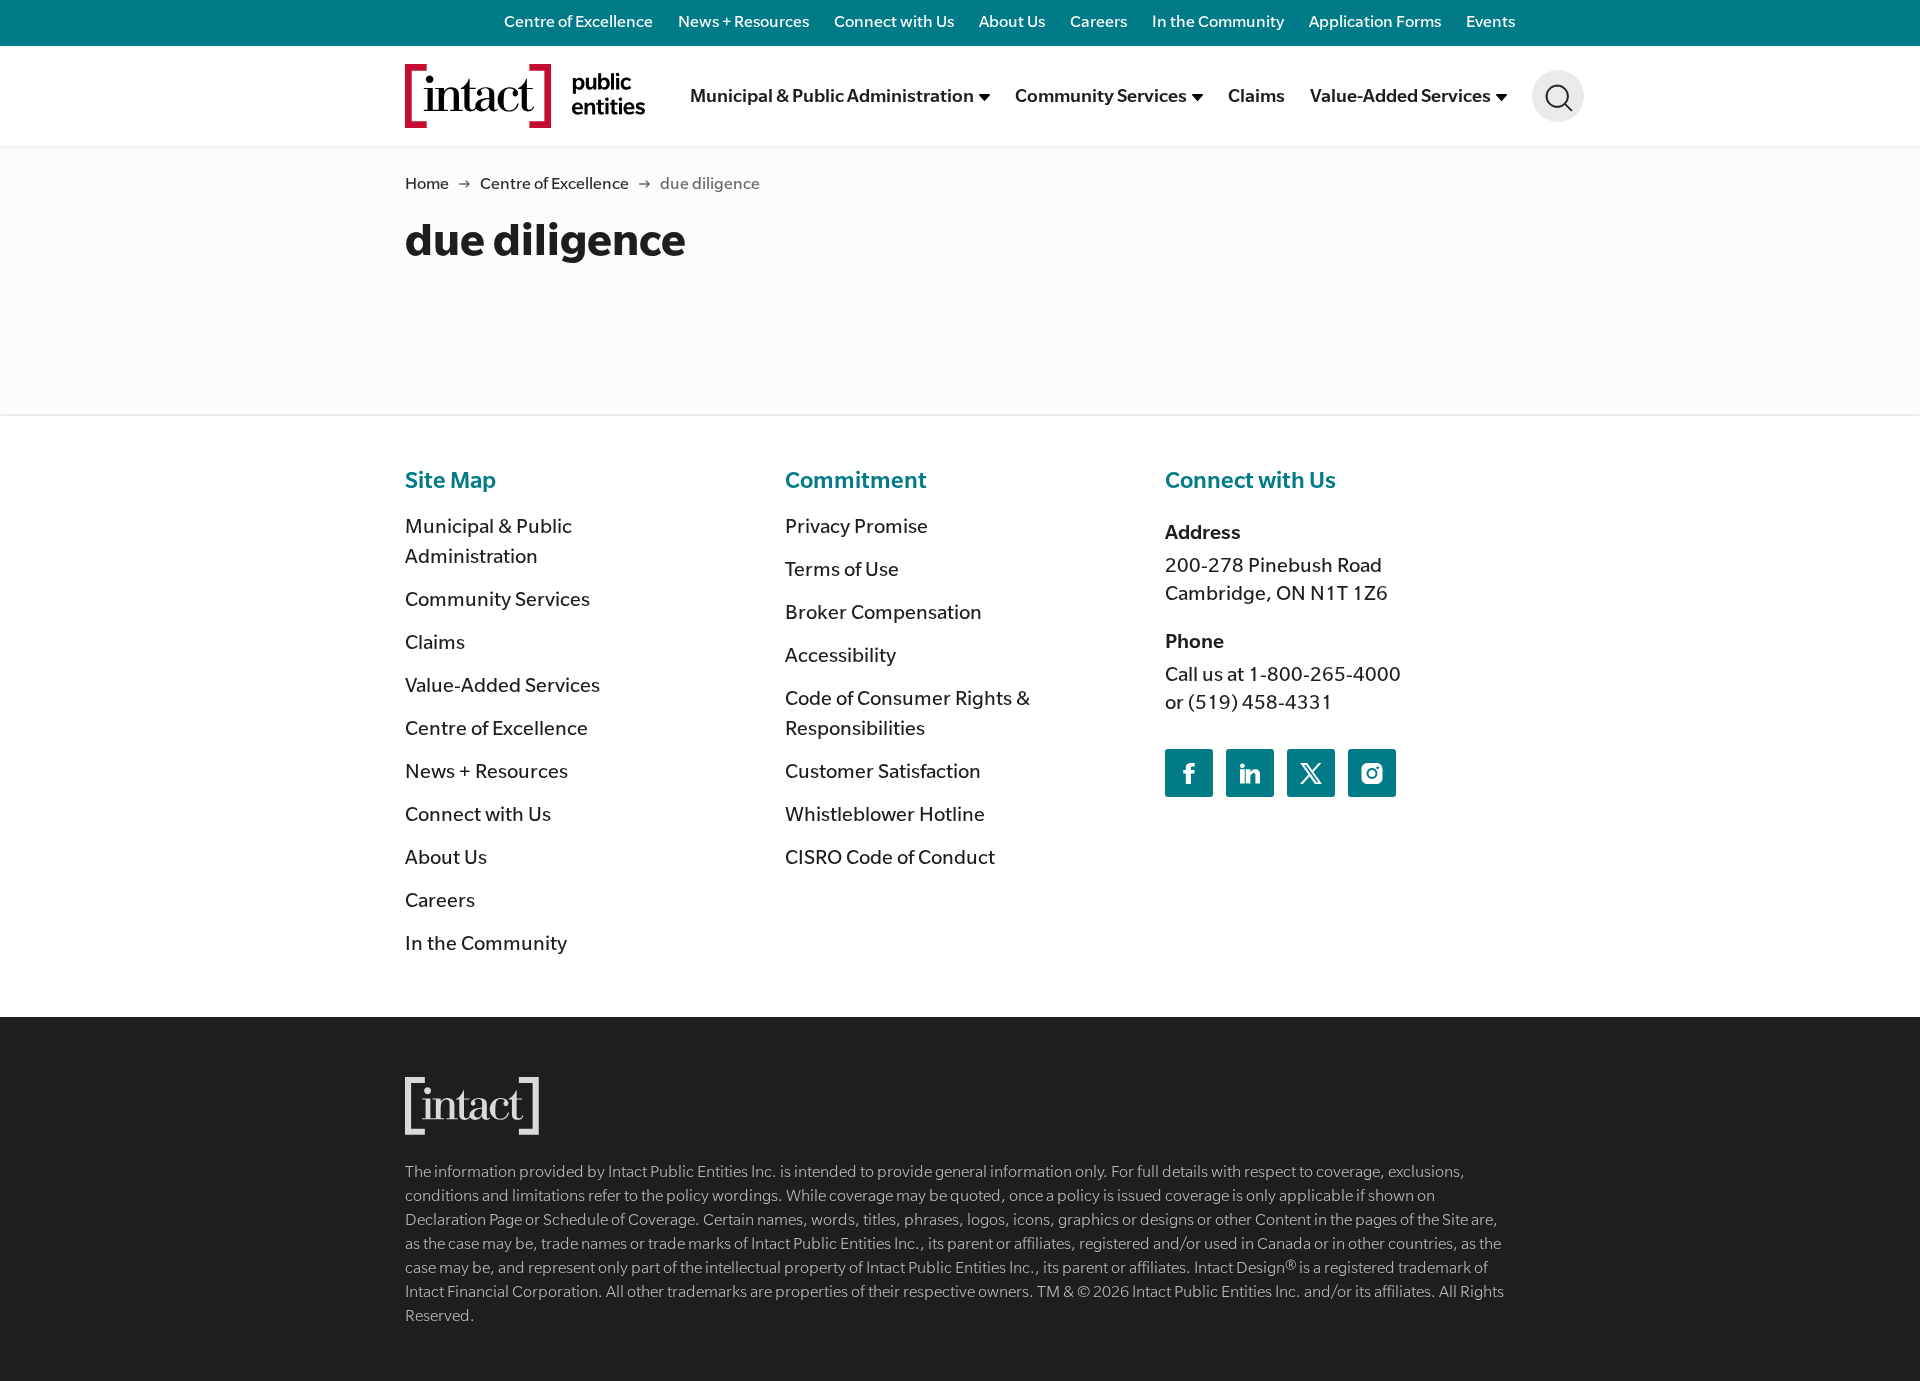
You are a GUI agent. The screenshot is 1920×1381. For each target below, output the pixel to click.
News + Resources (743, 20)
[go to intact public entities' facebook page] (1189, 773)
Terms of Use (842, 568)
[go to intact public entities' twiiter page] (1311, 773)
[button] (840, 96)
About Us (1012, 20)
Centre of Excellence (578, 20)
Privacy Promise (856, 525)
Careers (1098, 20)
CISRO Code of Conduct (890, 856)
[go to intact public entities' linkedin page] (1250, 773)
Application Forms (1375, 20)
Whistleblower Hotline (885, 813)
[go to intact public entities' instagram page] (1372, 773)
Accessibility (840, 654)
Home (427, 182)
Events (1490, 20)
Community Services (497, 598)
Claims (1256, 95)
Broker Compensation (883, 611)
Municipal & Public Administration (488, 540)
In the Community (1218, 20)
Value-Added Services (502, 684)
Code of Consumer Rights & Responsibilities (907, 712)
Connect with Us (894, 20)
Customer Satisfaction (883, 770)
